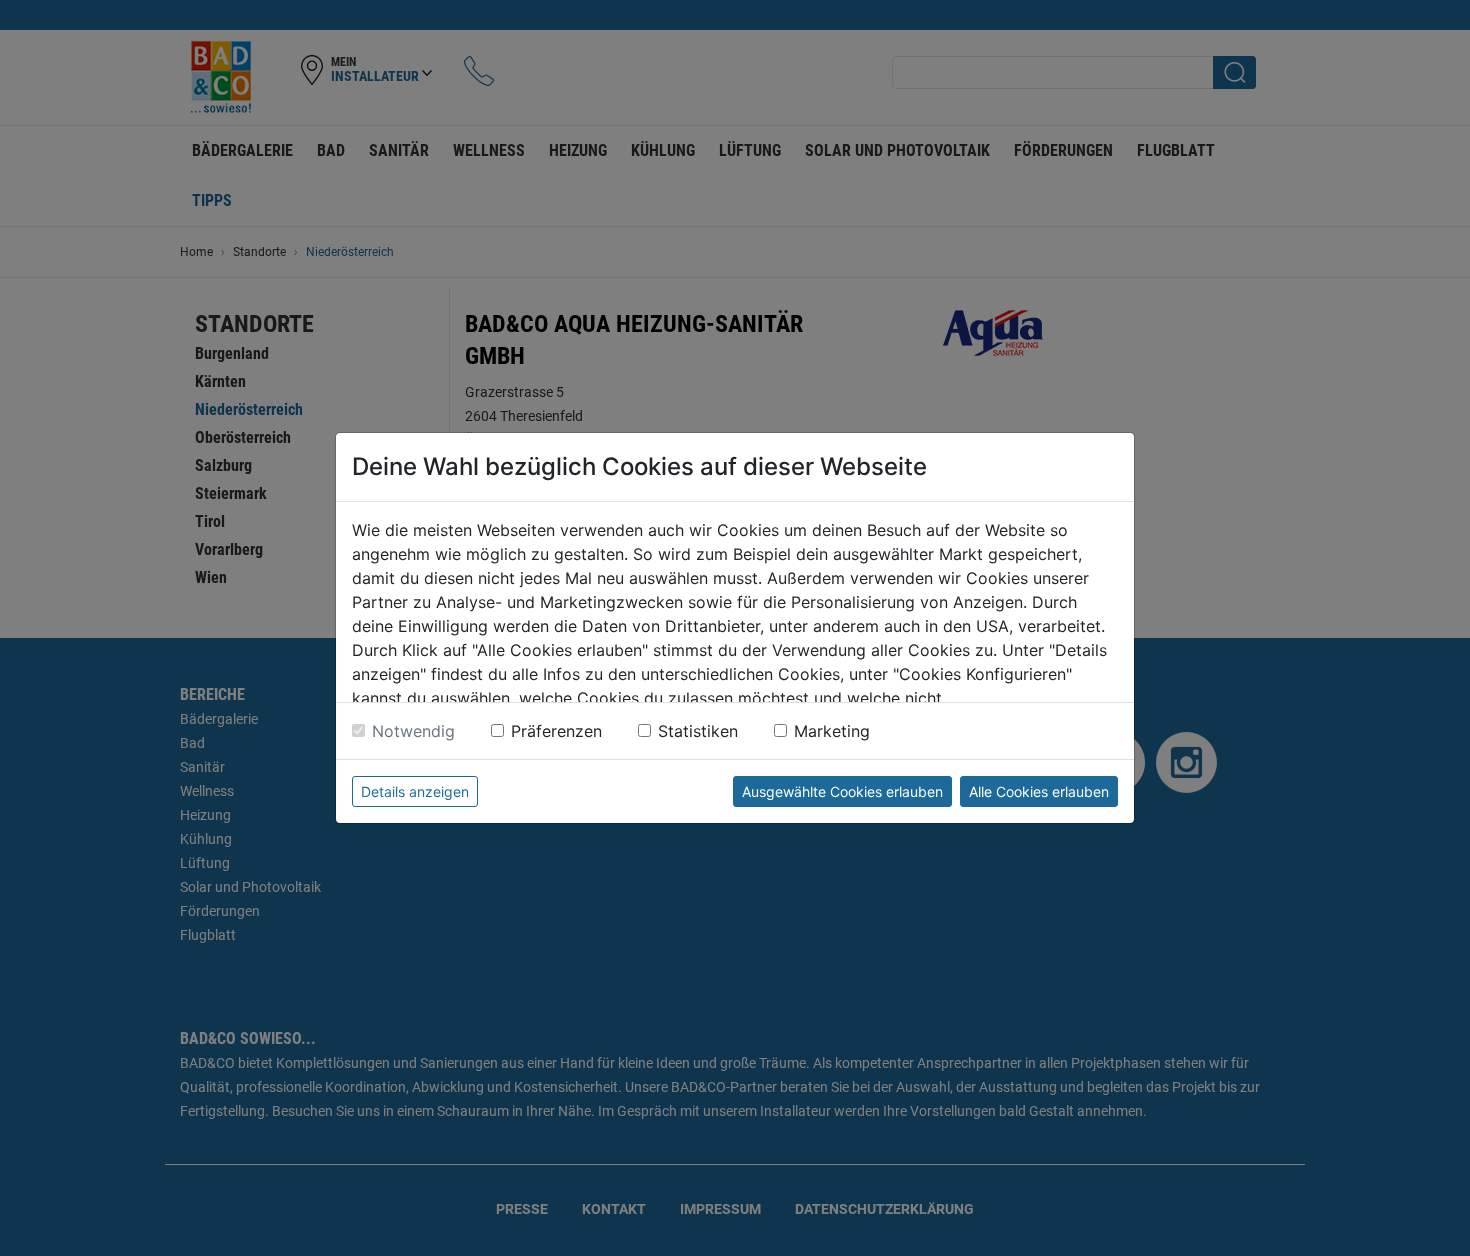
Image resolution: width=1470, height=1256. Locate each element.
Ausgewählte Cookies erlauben (842, 791)
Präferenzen (556, 731)
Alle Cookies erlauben (1039, 791)
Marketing (832, 731)
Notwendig (413, 731)
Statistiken (698, 731)
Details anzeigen (415, 791)
